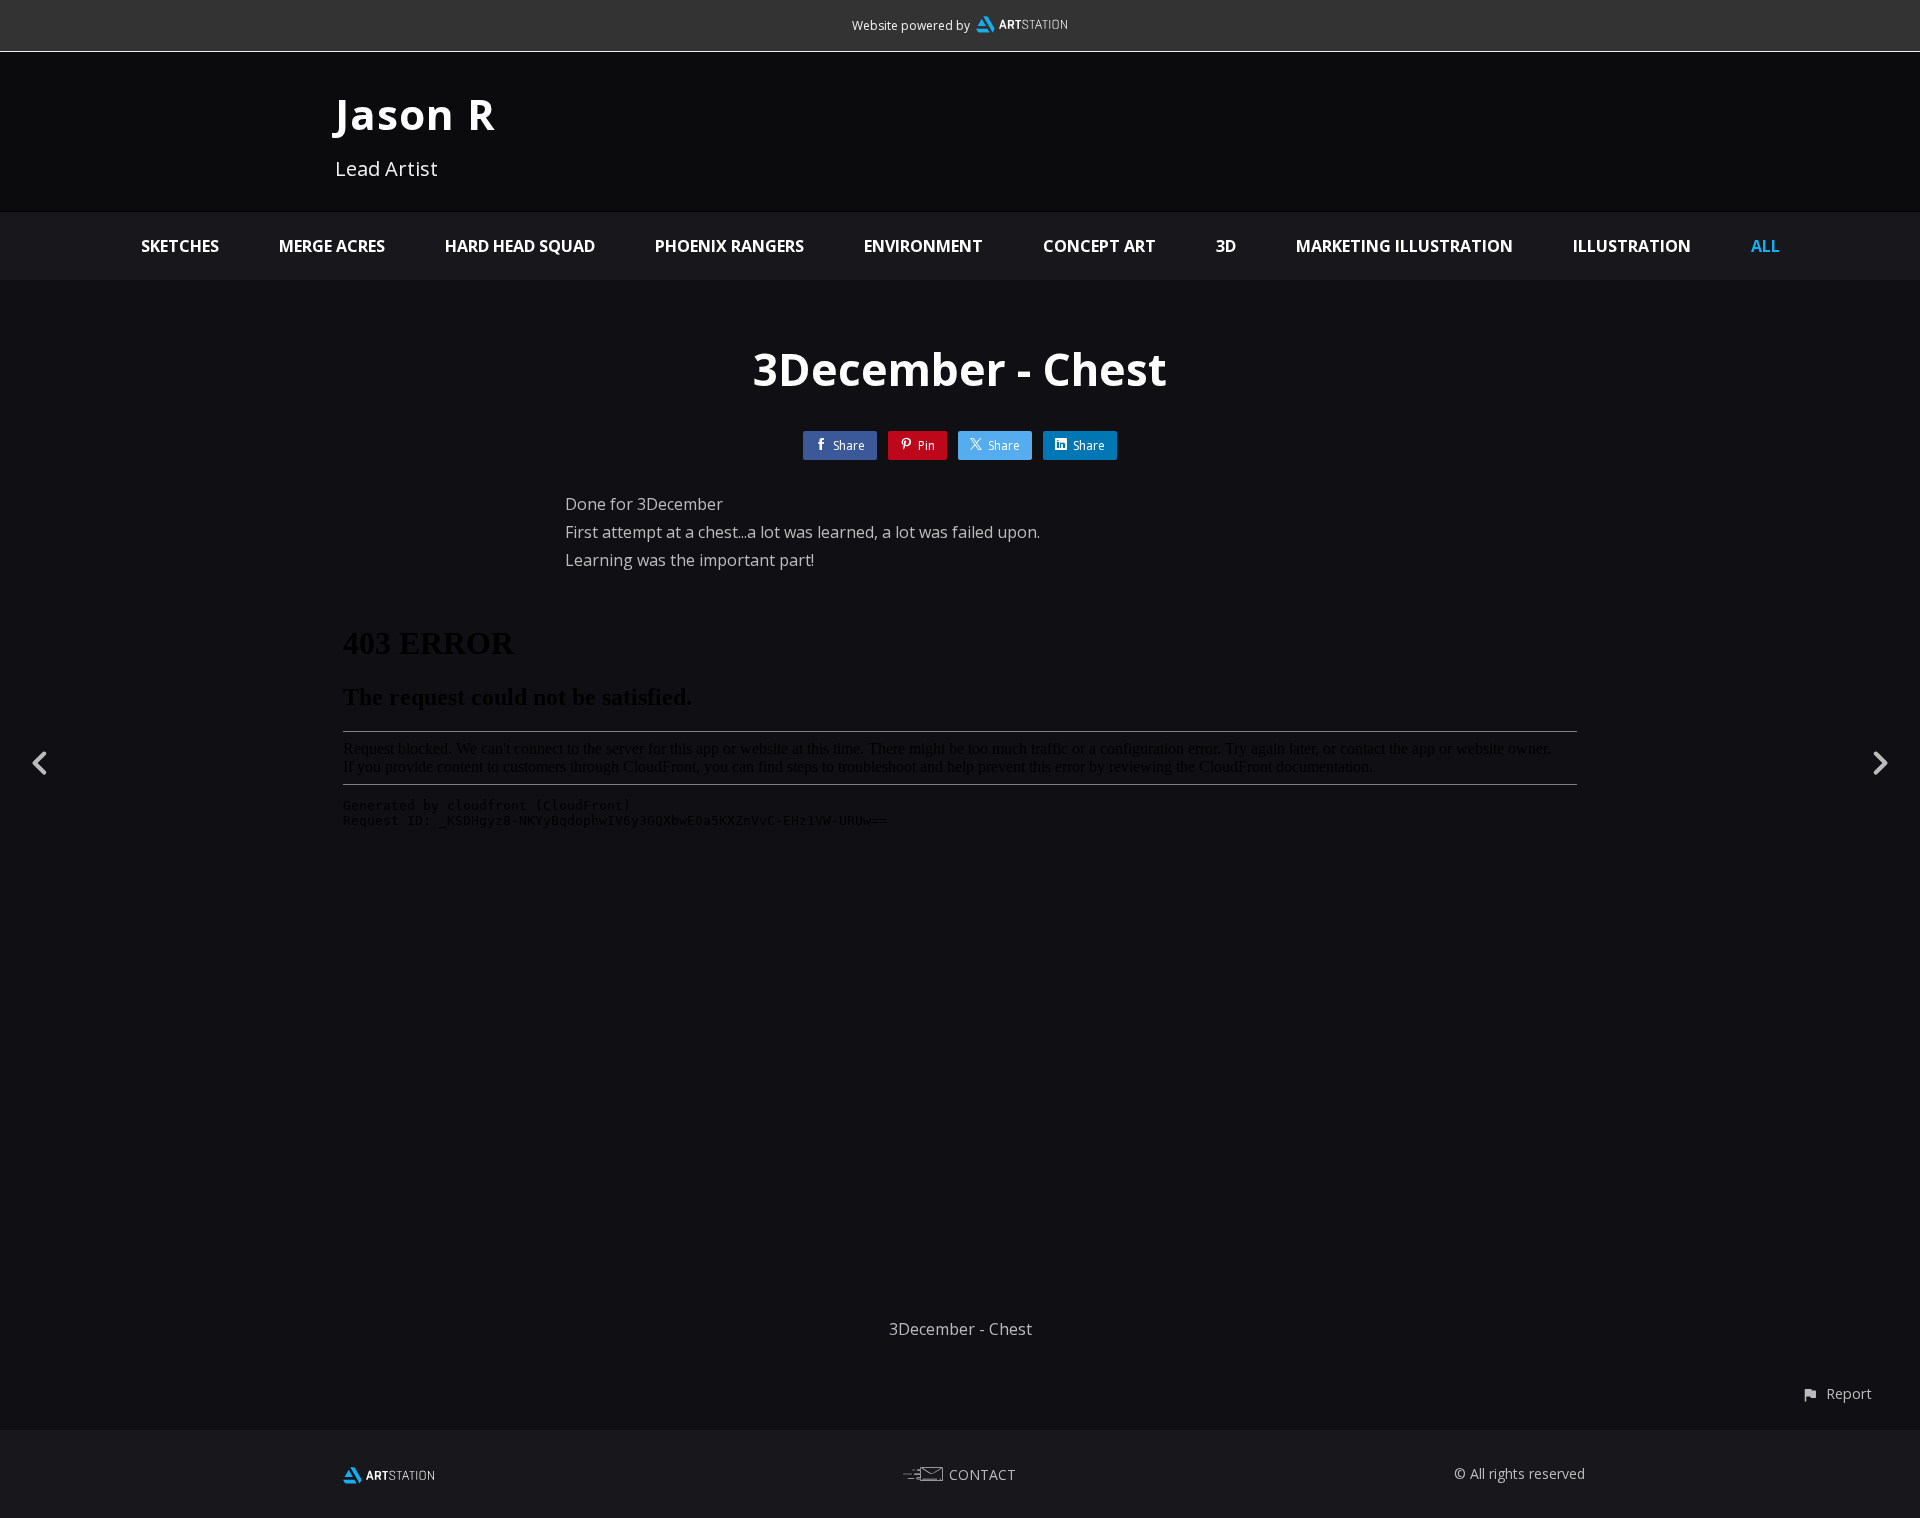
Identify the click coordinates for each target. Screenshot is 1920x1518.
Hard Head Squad (520, 246)
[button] (1836, 1393)
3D (1226, 246)
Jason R (415, 113)
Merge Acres (332, 246)
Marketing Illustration (1404, 246)
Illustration (1632, 246)
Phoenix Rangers (729, 246)
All (1765, 246)
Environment (923, 246)
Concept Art (1099, 246)
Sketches (180, 246)
